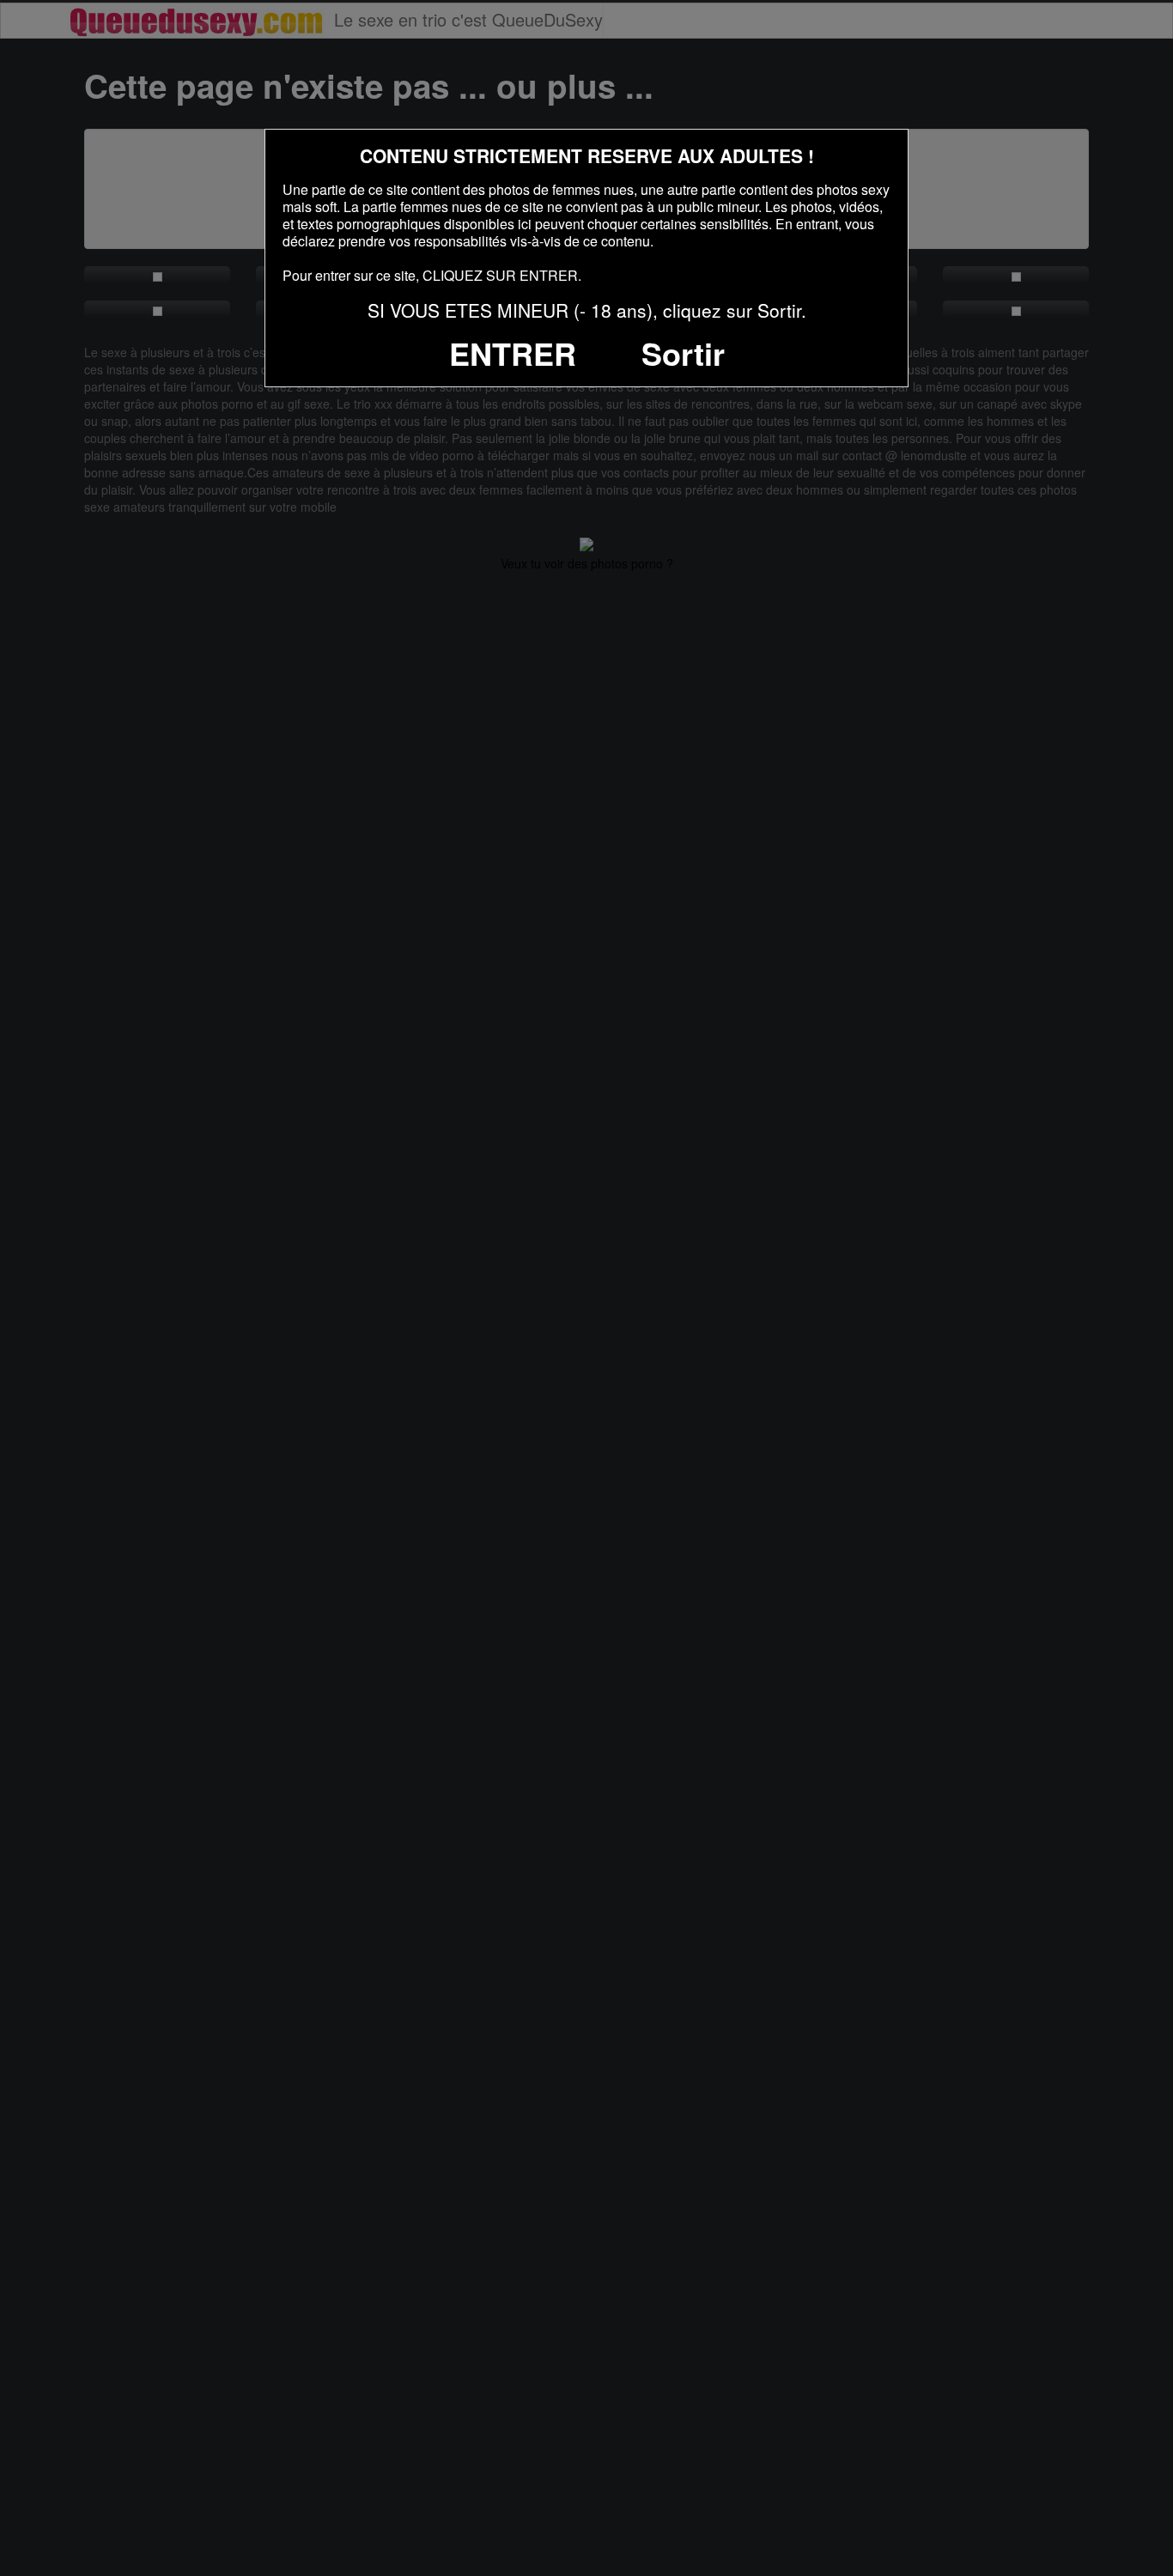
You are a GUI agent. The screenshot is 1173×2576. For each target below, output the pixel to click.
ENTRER (513, 353)
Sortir (683, 353)
